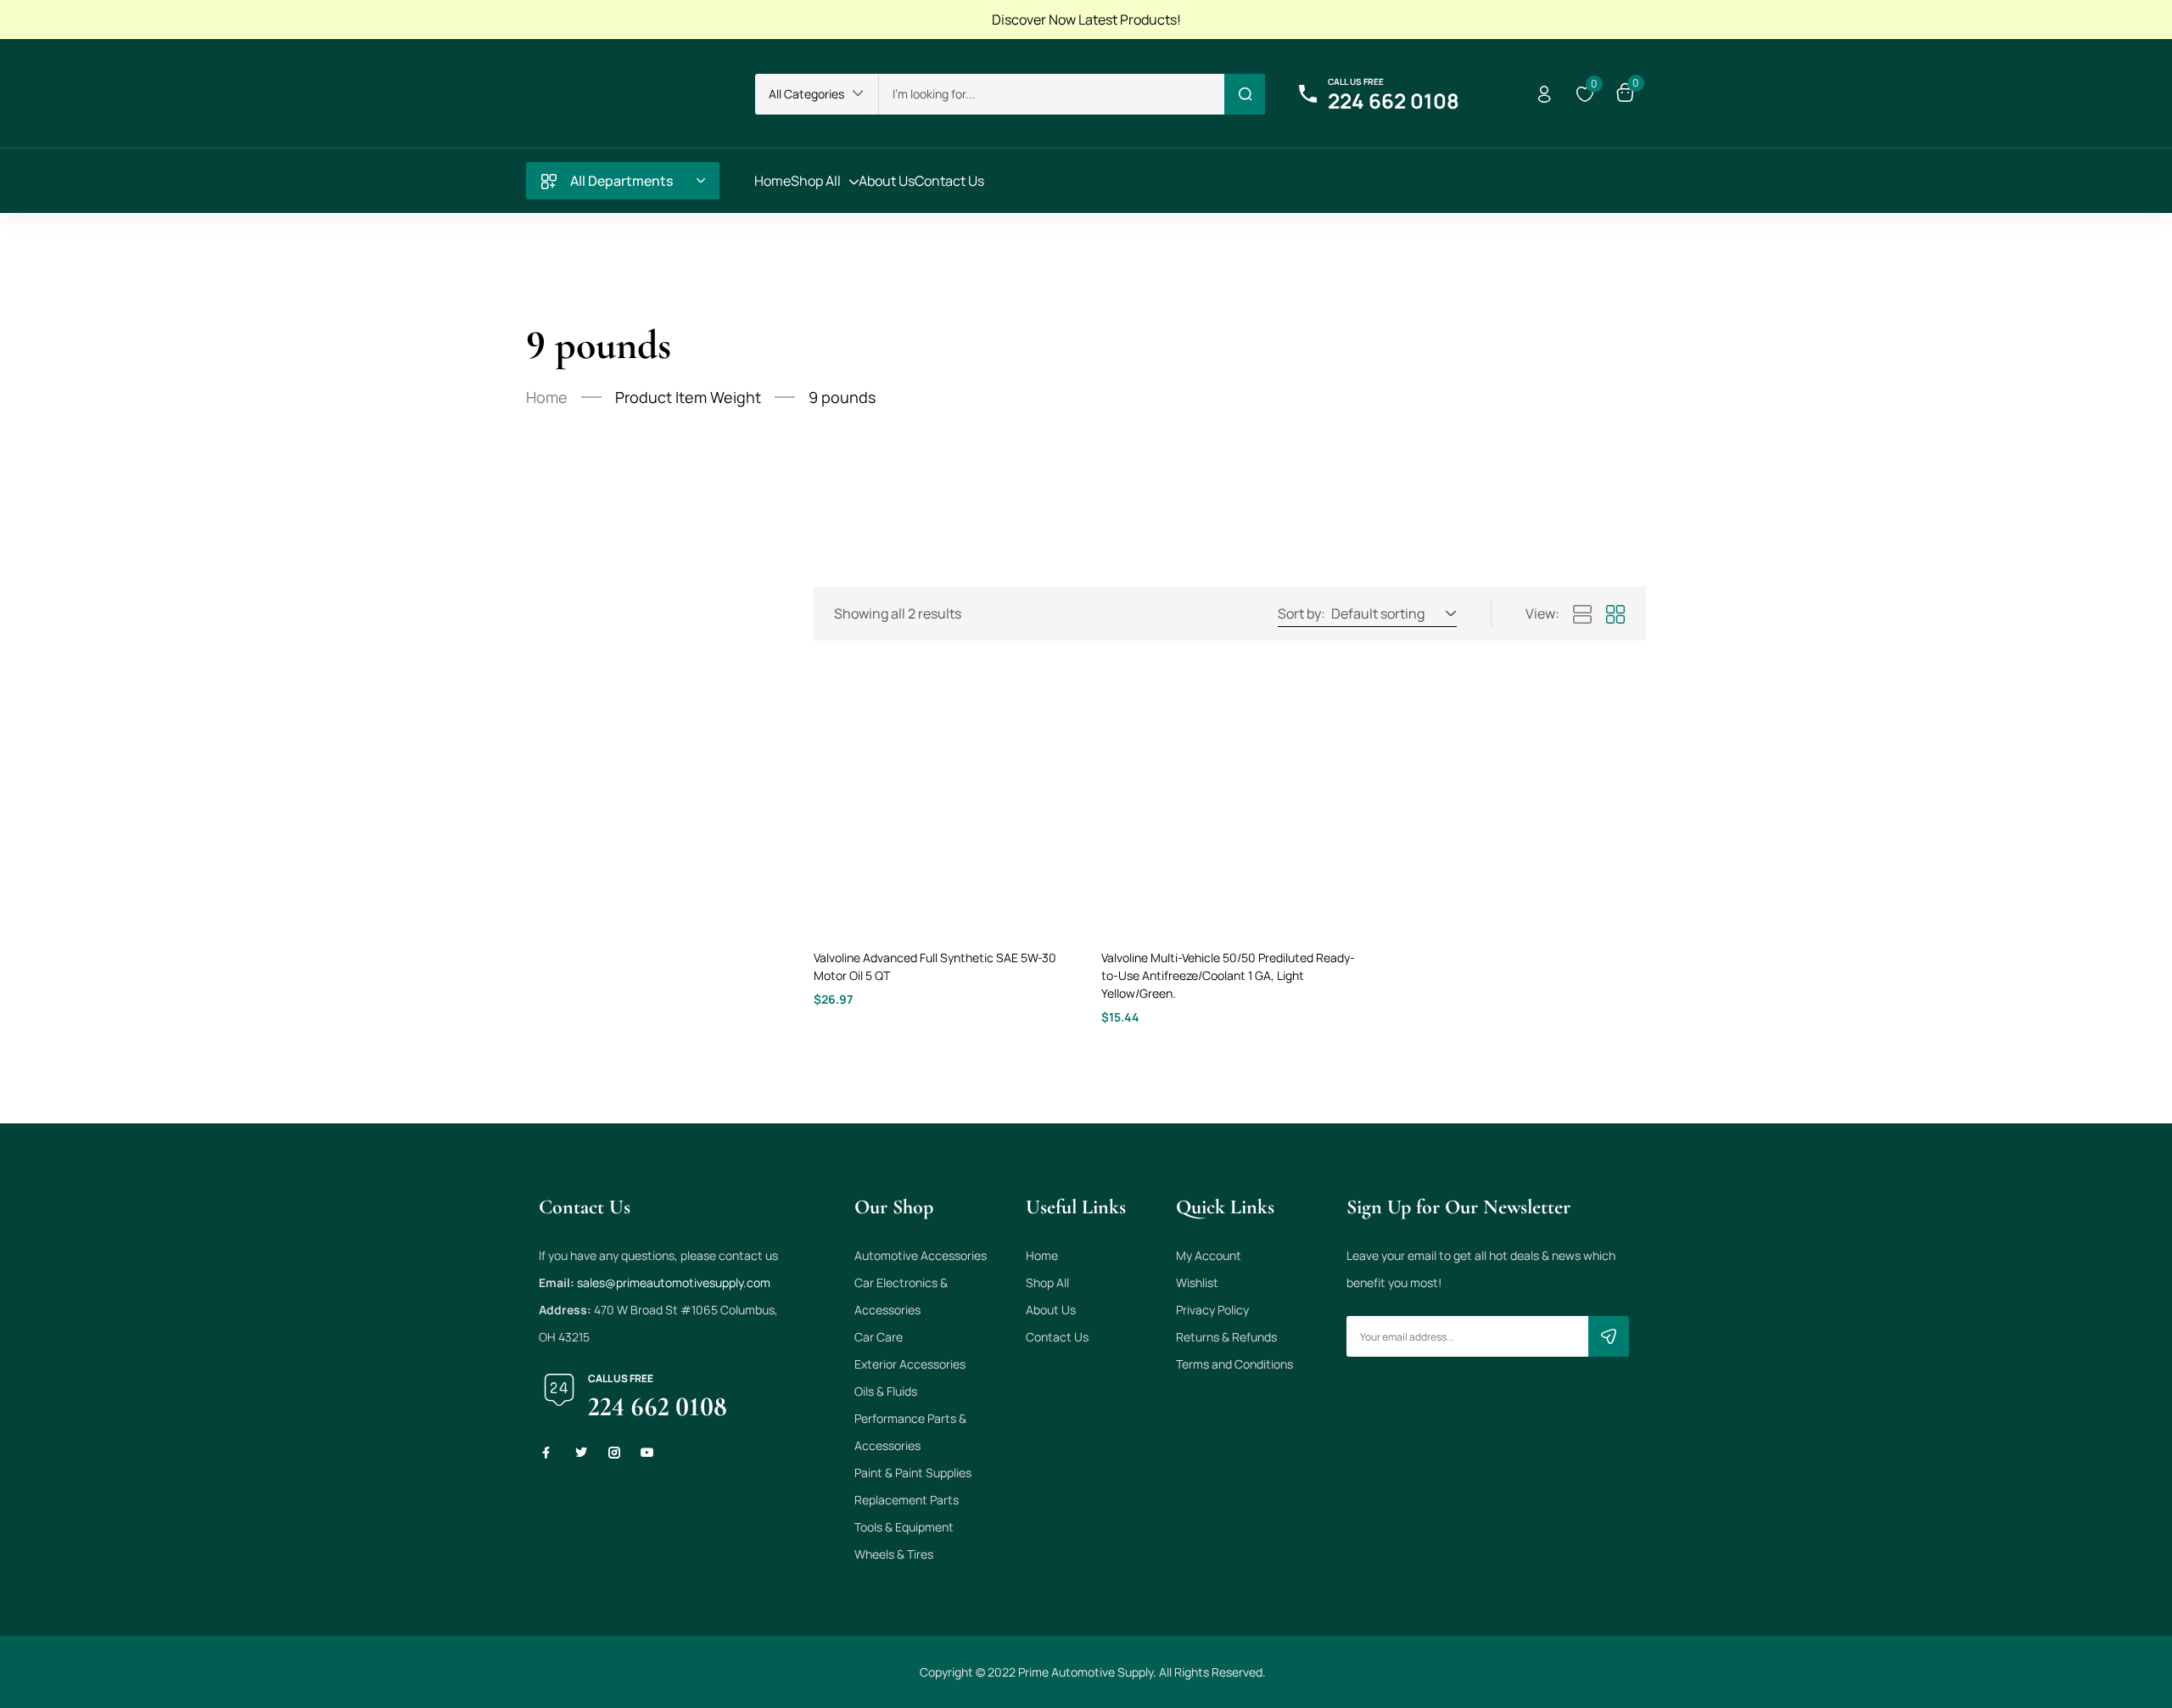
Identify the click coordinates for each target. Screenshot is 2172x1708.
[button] (817, 94)
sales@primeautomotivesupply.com (674, 1282)
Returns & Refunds (1226, 1337)
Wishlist (1197, 1282)
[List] (1582, 615)
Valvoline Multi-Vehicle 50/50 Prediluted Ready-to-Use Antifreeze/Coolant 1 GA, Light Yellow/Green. (1228, 975)
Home (547, 397)
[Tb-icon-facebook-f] (548, 1453)
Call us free (1356, 81)
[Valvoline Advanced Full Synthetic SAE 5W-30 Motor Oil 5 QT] (942, 803)
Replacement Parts (907, 1500)
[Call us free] (1307, 94)
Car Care (879, 1337)
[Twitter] (581, 1453)
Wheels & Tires (894, 1554)
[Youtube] (647, 1453)
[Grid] (1615, 615)
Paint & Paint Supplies (913, 1473)
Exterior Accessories (910, 1364)
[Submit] (1609, 1336)
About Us (1051, 1310)
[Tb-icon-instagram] (614, 1453)
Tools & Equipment (904, 1527)
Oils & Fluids (886, 1391)
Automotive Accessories (921, 1255)
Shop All (1047, 1282)
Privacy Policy (1212, 1310)
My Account (1209, 1255)
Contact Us (1057, 1337)
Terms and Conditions (1234, 1364)
